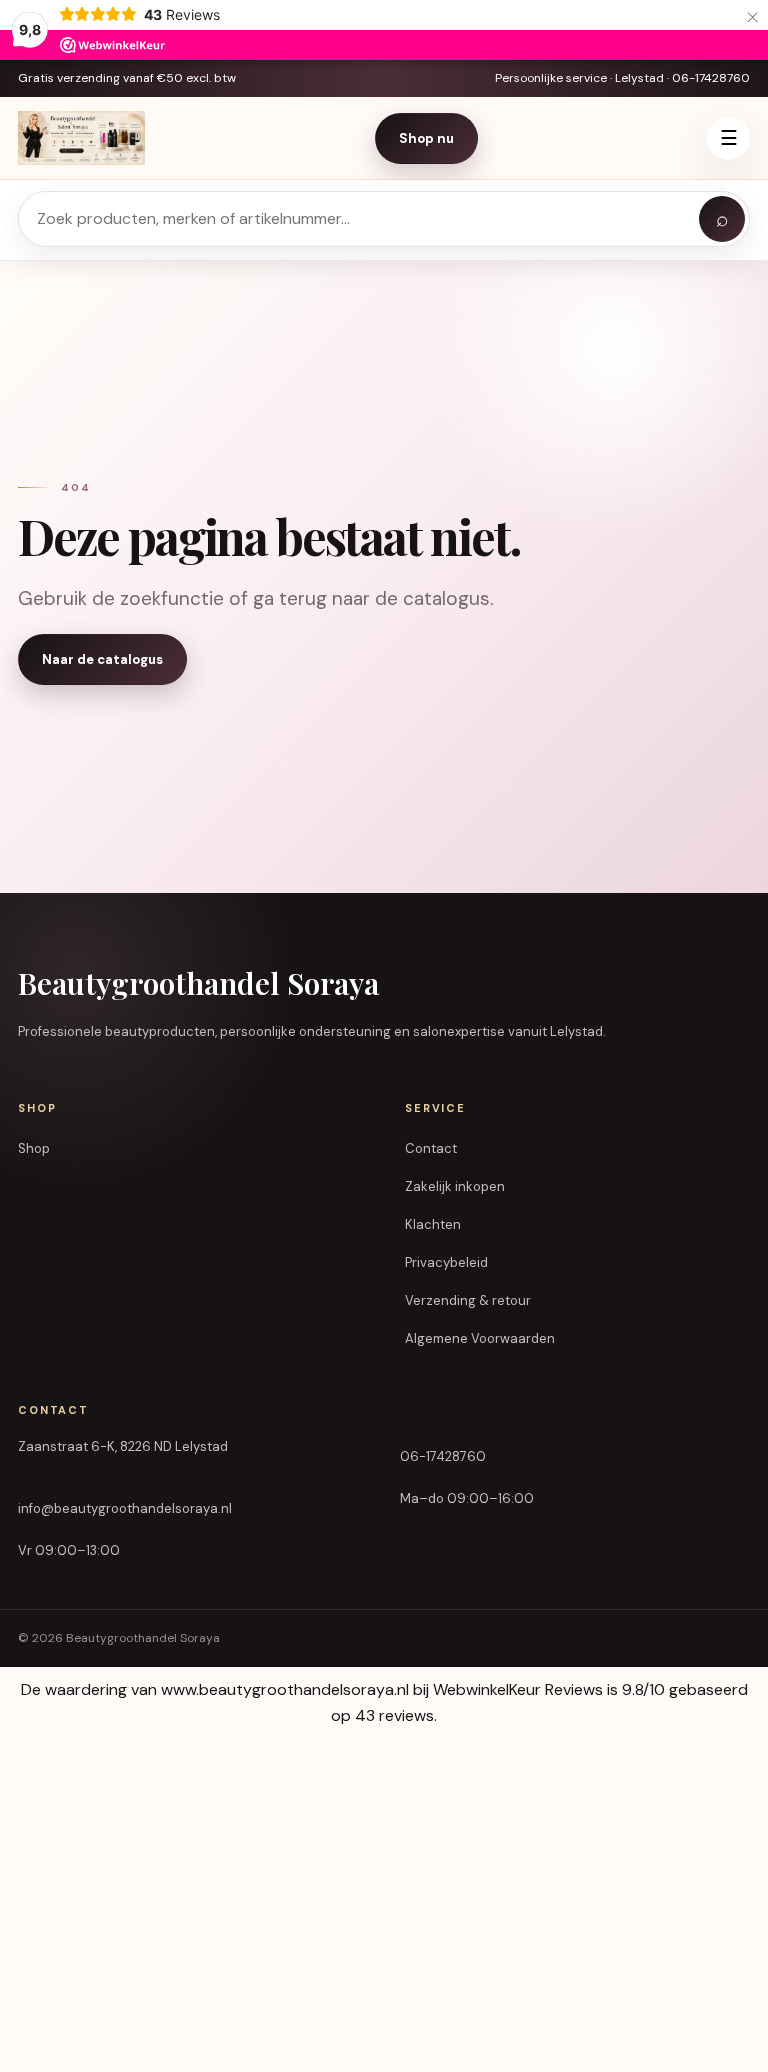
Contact (431, 1148)
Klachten (433, 1224)
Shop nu (426, 138)
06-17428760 (443, 1456)
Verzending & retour (468, 1300)
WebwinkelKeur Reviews (518, 1689)
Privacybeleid (446, 1262)
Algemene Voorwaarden (480, 1338)
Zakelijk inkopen (455, 1186)
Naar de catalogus (102, 659)
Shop (34, 1148)
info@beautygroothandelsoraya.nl (125, 1508)
